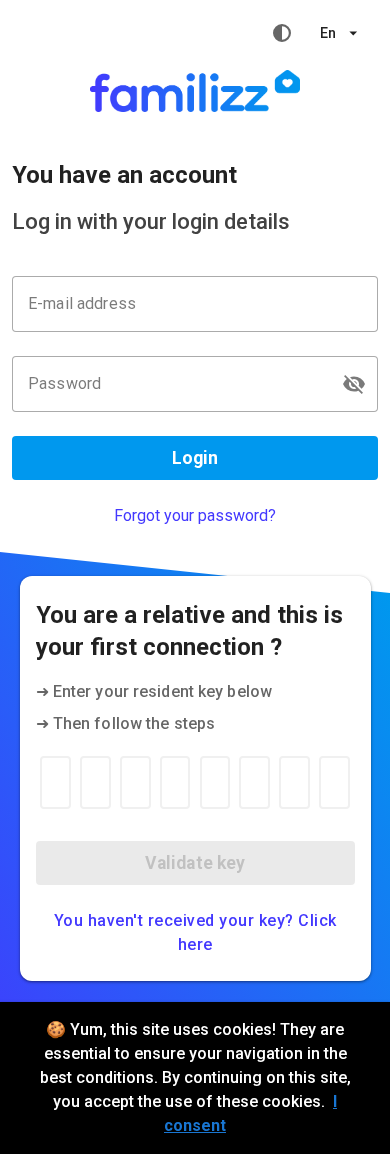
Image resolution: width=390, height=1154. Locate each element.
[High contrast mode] (282, 33)
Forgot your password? (195, 515)
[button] (354, 384)
